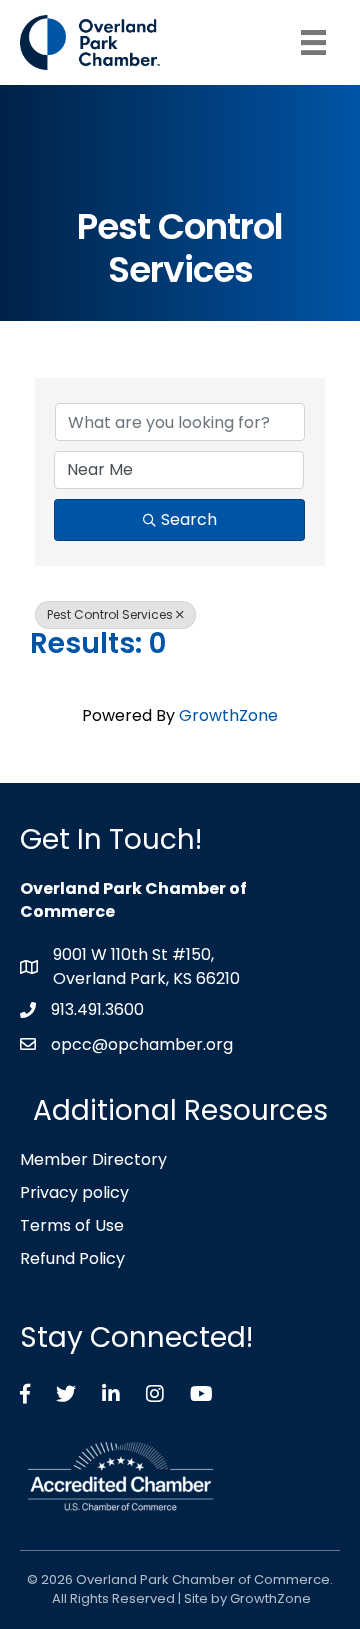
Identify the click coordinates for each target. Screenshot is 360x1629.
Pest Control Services (110, 614)
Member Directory (93, 1159)
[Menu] (313, 42)
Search (189, 519)
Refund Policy (72, 1258)
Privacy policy (74, 1192)
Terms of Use (72, 1225)
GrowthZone (228, 715)
